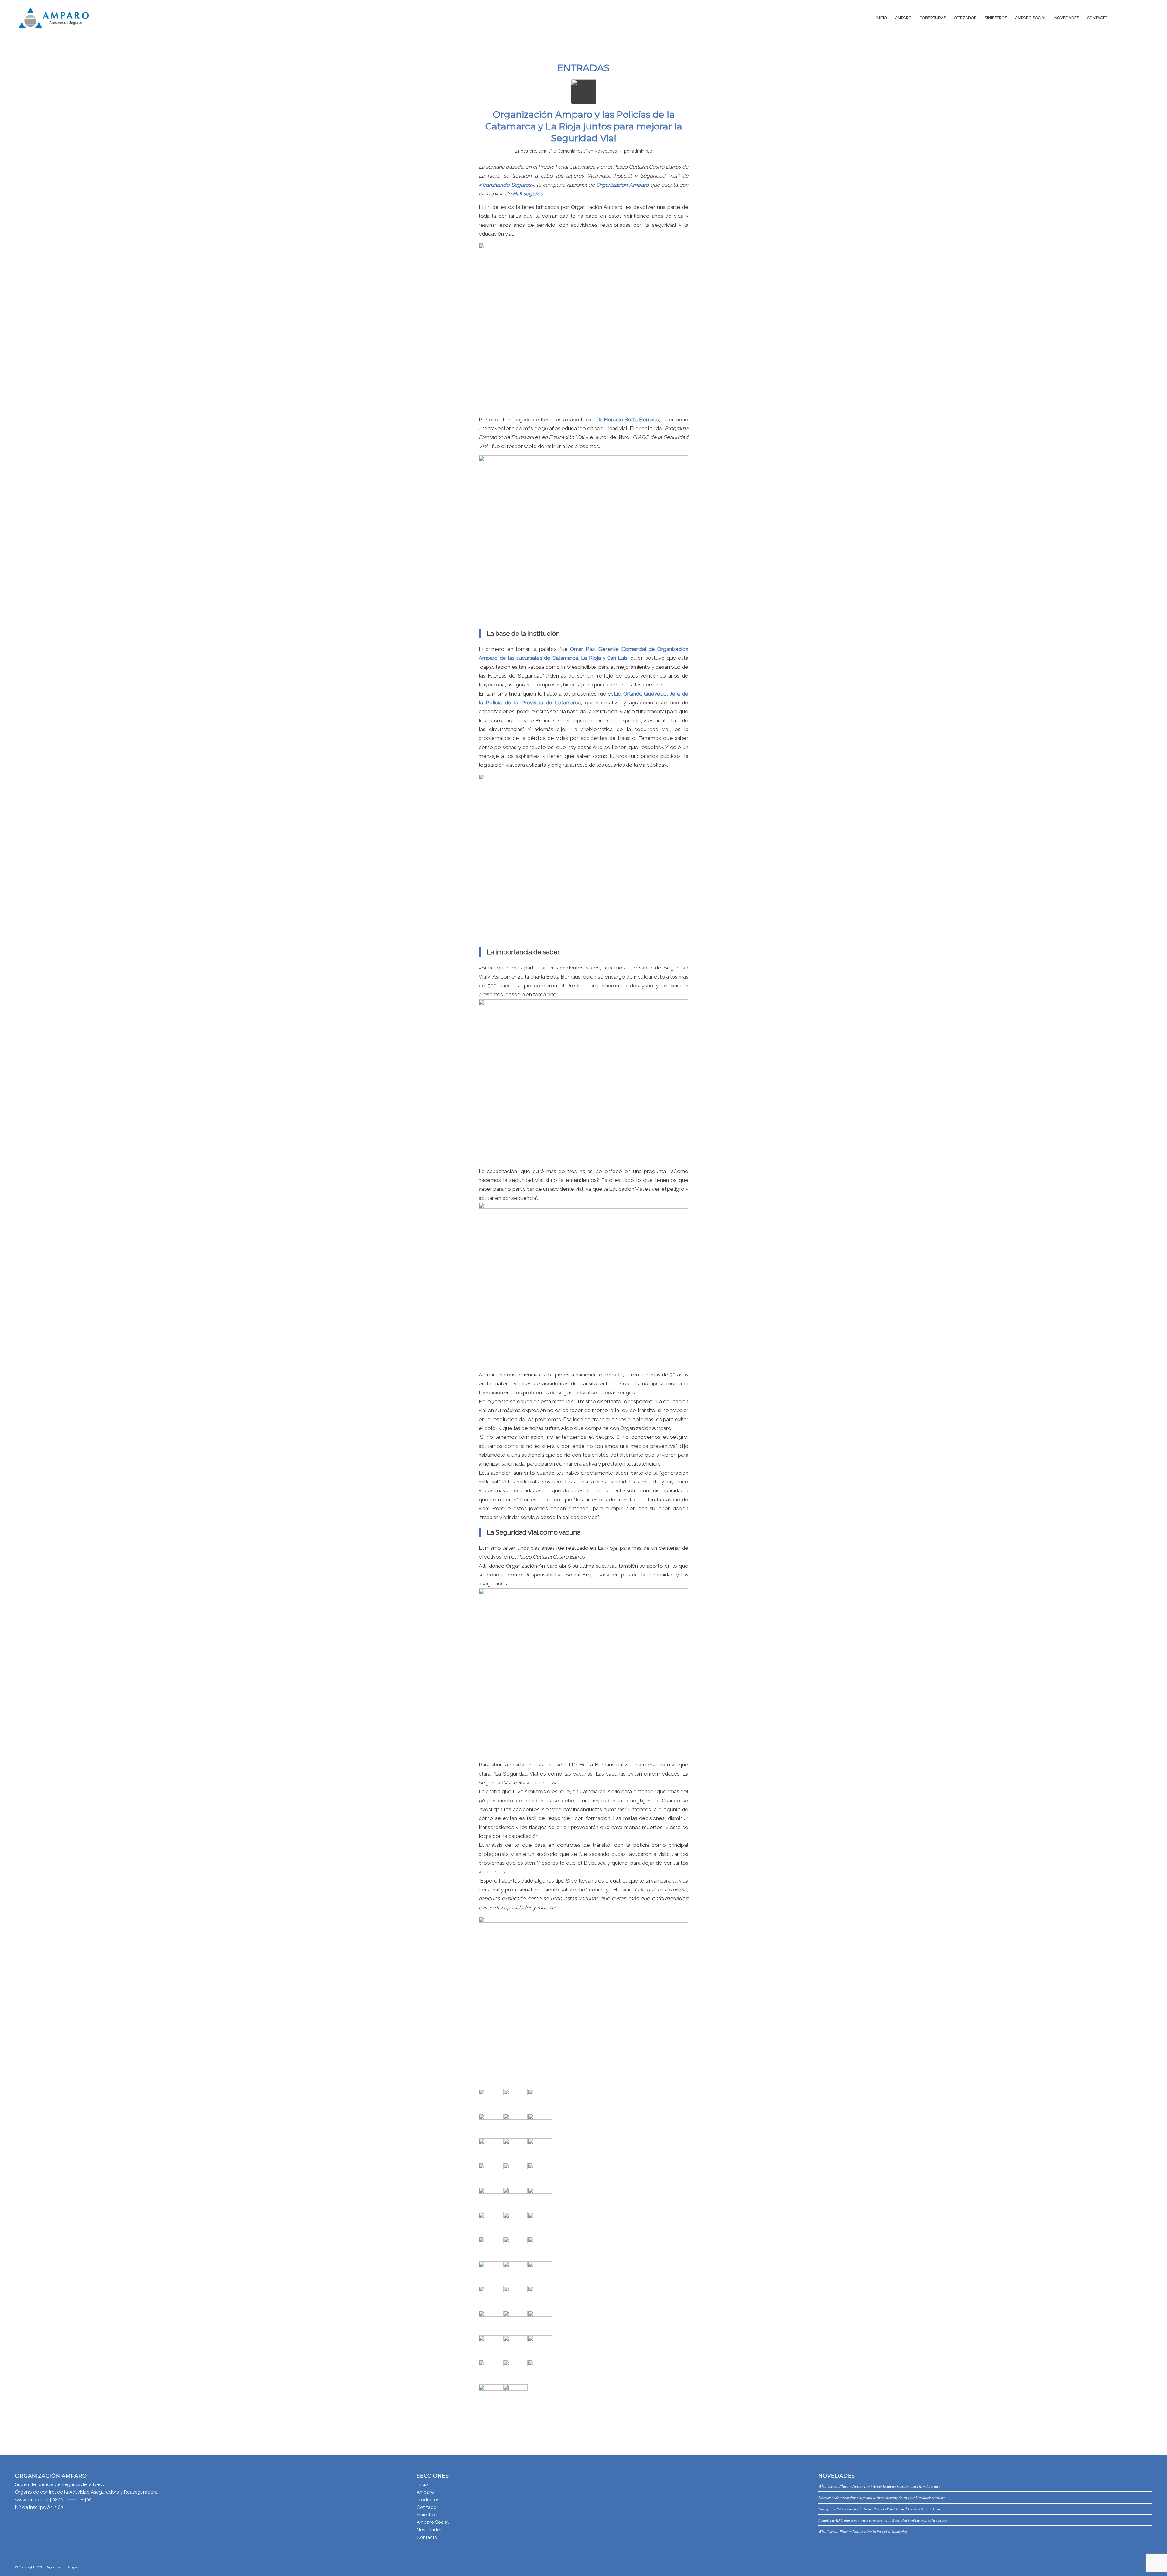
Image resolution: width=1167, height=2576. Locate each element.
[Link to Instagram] (1147, 18)
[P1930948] (584, 92)
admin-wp (642, 151)
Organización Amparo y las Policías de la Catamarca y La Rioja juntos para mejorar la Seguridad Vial (584, 126)
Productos (428, 2500)
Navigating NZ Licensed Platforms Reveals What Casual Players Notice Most (879, 2509)
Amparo (425, 2492)
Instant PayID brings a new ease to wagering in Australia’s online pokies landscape (883, 2520)
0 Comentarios (568, 151)
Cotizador (427, 2507)
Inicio (422, 2484)
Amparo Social (433, 2522)
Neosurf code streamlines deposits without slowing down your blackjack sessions (881, 2497)
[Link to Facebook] (1138, 18)
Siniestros (427, 2515)
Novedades (606, 151)
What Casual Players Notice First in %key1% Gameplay (863, 2531)
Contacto (427, 2537)
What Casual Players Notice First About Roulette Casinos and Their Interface (880, 2486)
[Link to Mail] (1129, 18)
